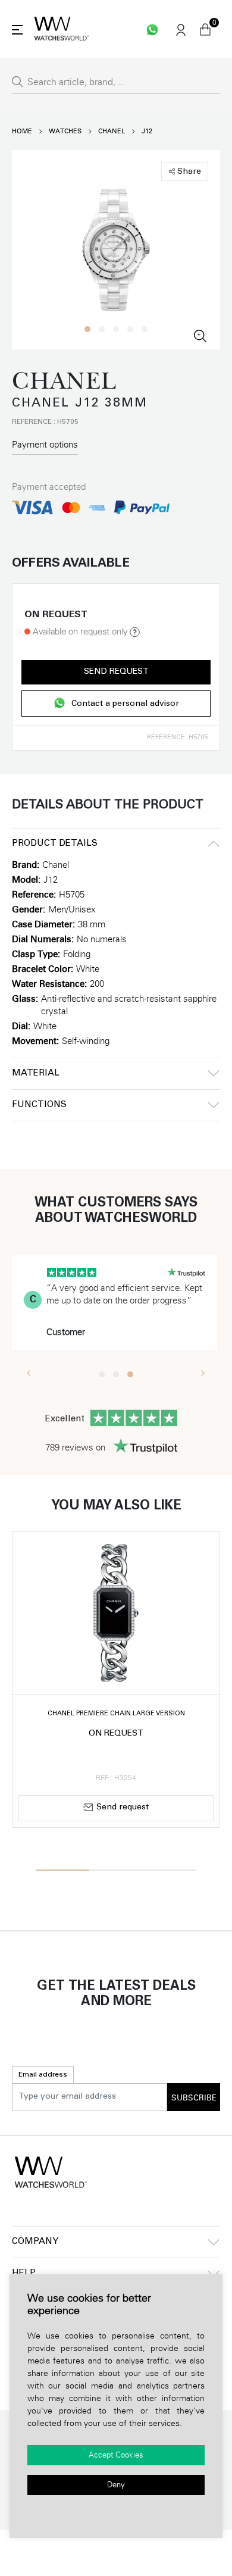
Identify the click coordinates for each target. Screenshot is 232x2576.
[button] (87, 329)
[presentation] (29, 1373)
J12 (147, 131)
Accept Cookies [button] (116, 2455)
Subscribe (194, 2098)
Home (22, 131)
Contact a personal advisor (125, 704)
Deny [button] (116, 2485)
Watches (65, 131)
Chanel (112, 131)
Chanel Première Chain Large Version (116, 1714)
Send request (116, 672)
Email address (43, 2075)
